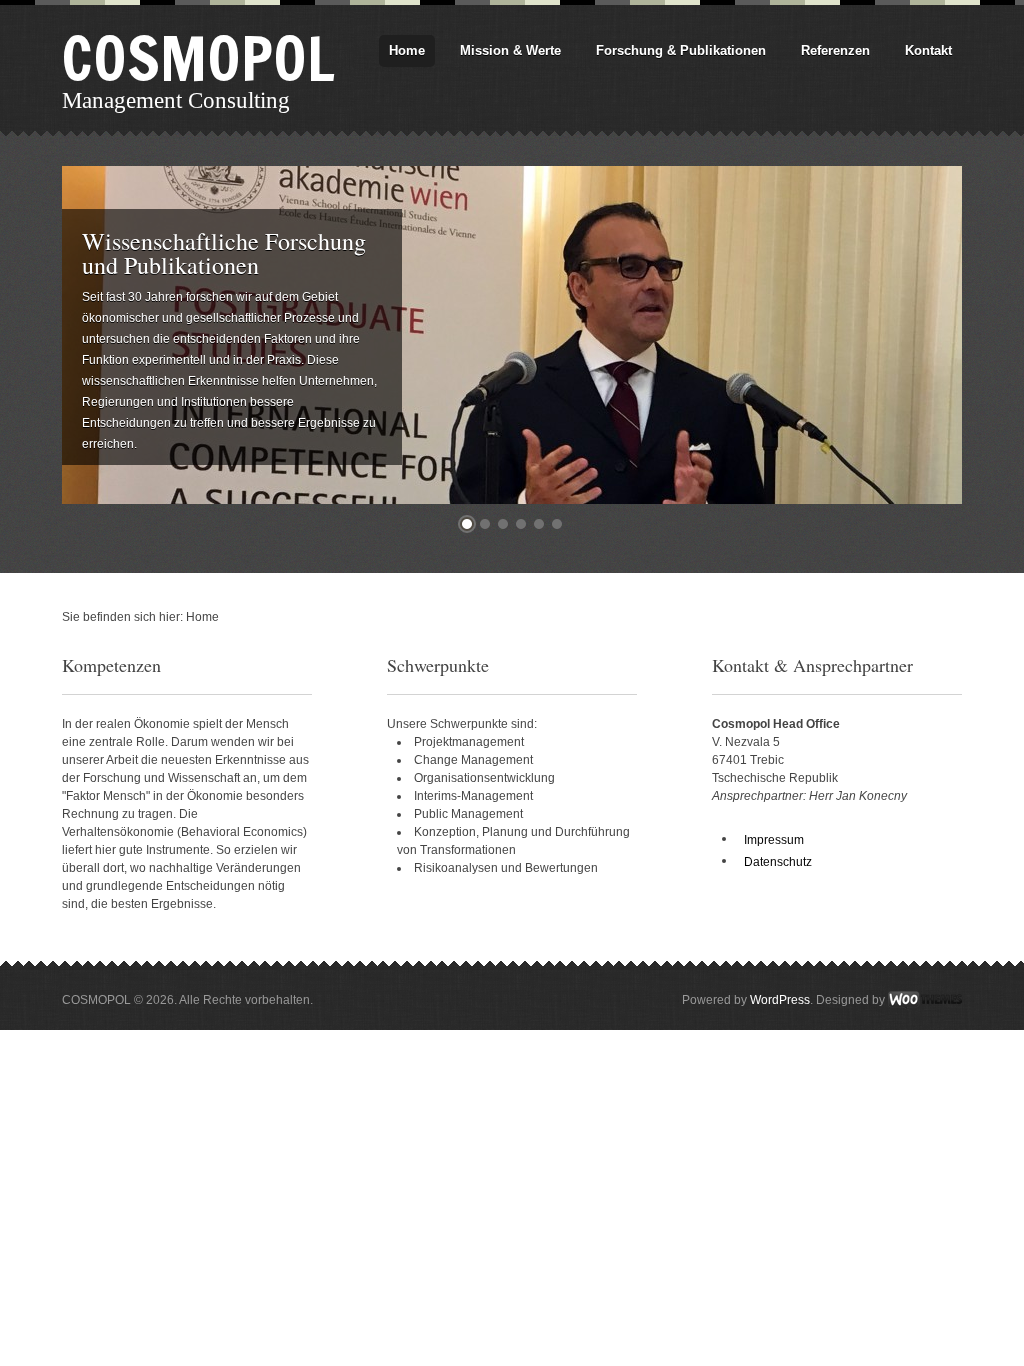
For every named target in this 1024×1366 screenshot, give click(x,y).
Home (407, 50)
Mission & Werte (510, 50)
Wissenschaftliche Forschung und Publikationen (224, 253)
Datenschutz (778, 862)
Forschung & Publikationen (681, 50)
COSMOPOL (198, 58)
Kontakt (928, 50)
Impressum (774, 840)
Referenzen (835, 50)
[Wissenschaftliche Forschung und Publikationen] (512, 175)
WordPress (780, 1000)
